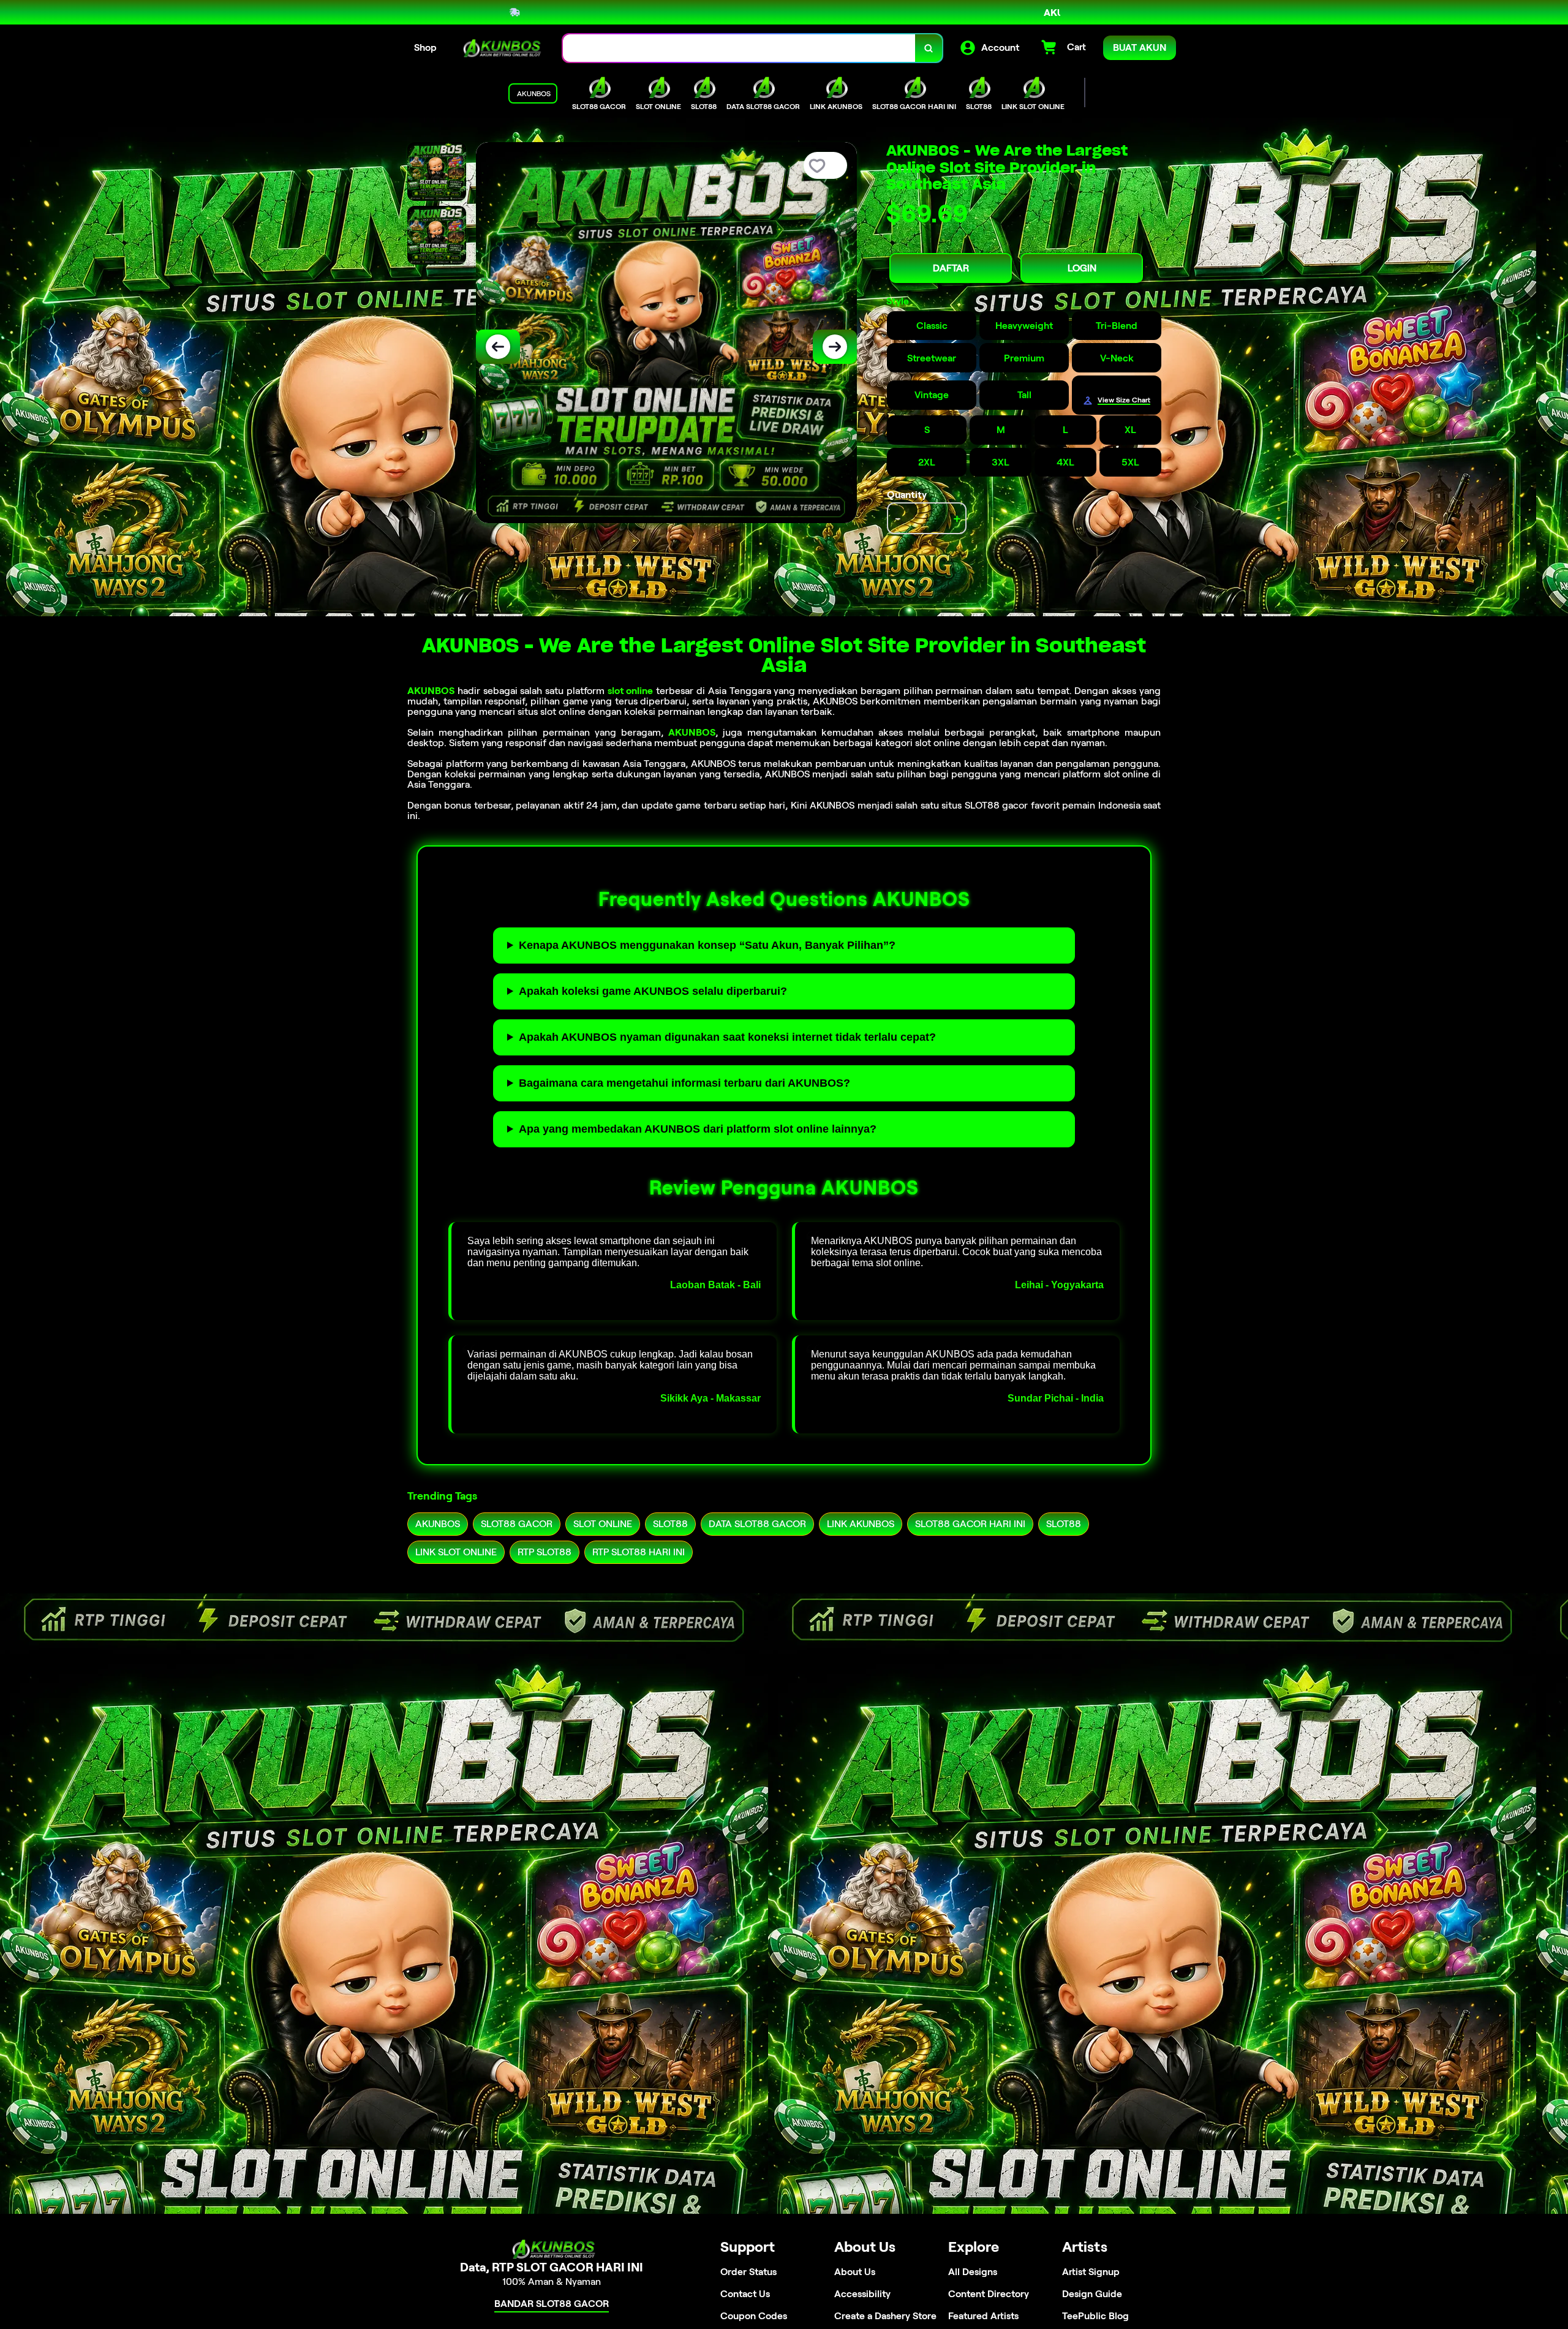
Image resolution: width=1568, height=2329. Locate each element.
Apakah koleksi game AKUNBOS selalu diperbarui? (653, 991)
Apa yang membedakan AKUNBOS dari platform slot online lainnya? (698, 1129)
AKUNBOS (431, 691)
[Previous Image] (498, 347)
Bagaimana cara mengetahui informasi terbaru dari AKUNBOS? (684, 1083)
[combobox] (739, 48)
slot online (631, 691)
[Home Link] (500, 48)
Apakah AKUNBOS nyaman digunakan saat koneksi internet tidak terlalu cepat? (727, 1037)
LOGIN (1082, 268)
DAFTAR (951, 268)
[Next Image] (835, 347)
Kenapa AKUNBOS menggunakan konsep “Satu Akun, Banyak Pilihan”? (707, 945)
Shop (425, 47)
